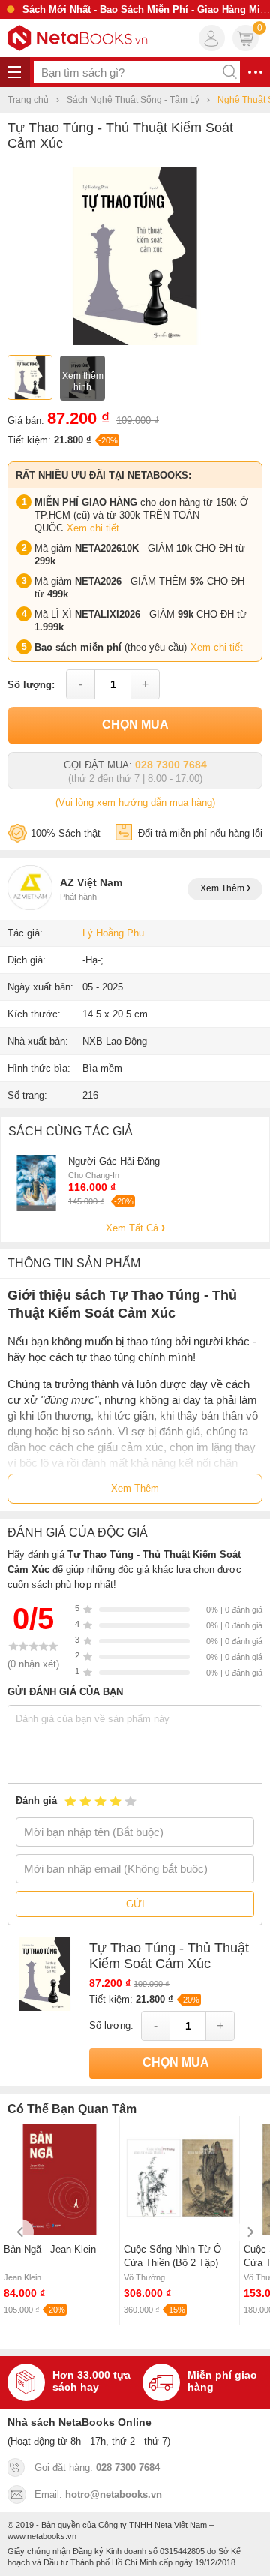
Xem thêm (223, 888)
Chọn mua (135, 724)
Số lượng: (31, 685)
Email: (98, 2495)
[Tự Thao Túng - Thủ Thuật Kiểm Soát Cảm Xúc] (135, 342)
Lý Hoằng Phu (113, 933)
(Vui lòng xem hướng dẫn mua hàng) (135, 803)
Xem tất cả (133, 1228)
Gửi (135, 1904)
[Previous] (21, 2232)
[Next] (249, 2232)
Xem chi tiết (93, 528)
